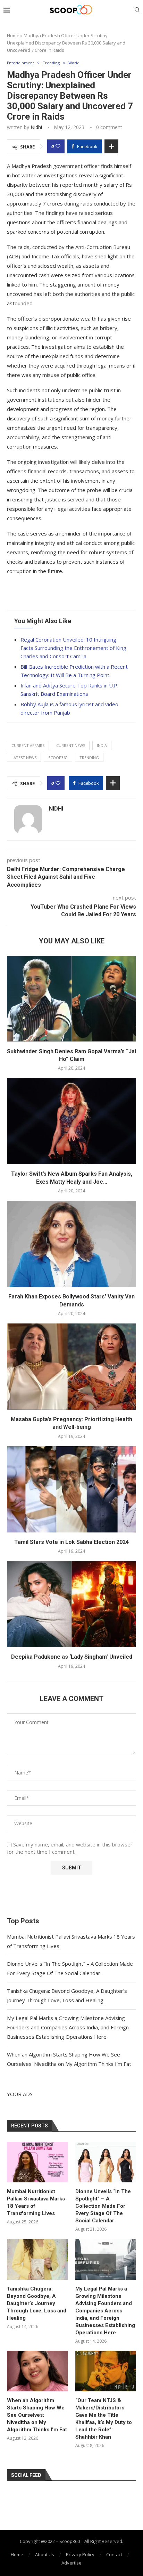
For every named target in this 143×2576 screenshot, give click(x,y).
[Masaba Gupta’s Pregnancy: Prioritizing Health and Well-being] (71, 1367)
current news (71, 745)
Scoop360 (58, 758)
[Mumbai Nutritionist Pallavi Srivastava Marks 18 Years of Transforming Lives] (37, 2162)
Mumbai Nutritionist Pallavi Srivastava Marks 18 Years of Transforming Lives (36, 2202)
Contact (114, 2554)
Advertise (71, 2563)
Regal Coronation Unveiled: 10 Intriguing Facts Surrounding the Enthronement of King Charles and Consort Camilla (73, 648)
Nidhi (36, 127)
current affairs (28, 745)
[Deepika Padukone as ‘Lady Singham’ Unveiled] (71, 1604)
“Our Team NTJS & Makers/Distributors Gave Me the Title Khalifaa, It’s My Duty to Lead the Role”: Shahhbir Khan (104, 2419)
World (74, 63)
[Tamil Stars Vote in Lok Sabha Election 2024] (71, 1489)
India (102, 745)
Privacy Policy (80, 2554)
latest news (24, 758)
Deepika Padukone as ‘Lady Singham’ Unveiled (72, 1657)
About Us (45, 2554)
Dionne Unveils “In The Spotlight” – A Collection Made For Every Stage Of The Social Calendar (103, 2206)
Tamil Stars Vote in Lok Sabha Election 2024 (71, 1542)
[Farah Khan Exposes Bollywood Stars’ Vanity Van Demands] (71, 1244)
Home (13, 35)
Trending (51, 63)
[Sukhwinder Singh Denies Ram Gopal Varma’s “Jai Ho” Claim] (71, 999)
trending (89, 758)
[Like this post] (58, 146)
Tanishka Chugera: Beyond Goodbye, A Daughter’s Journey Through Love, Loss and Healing (37, 2303)
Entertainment (20, 63)
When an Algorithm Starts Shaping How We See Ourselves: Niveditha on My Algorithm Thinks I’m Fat (37, 2415)
